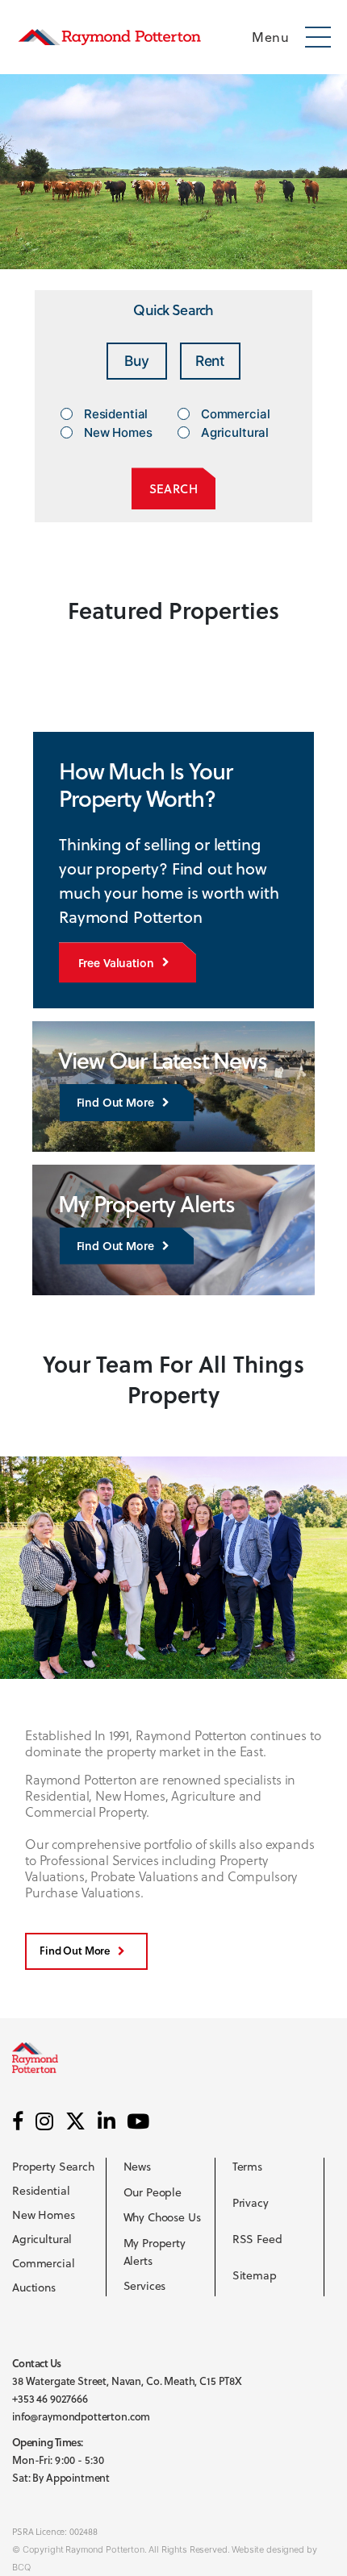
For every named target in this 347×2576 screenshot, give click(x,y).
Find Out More (115, 1102)
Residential (41, 2191)
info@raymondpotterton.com (81, 2416)
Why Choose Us (162, 2217)
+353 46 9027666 (50, 2399)
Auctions (34, 2287)
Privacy (251, 2203)
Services (145, 2287)
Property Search (53, 2167)
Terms (247, 2167)
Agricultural (42, 2239)
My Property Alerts (155, 2252)
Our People (153, 2192)
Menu (270, 37)
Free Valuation (116, 963)
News (137, 2167)
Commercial (44, 2263)
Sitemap (255, 2275)
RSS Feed (257, 2239)
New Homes (44, 2215)
